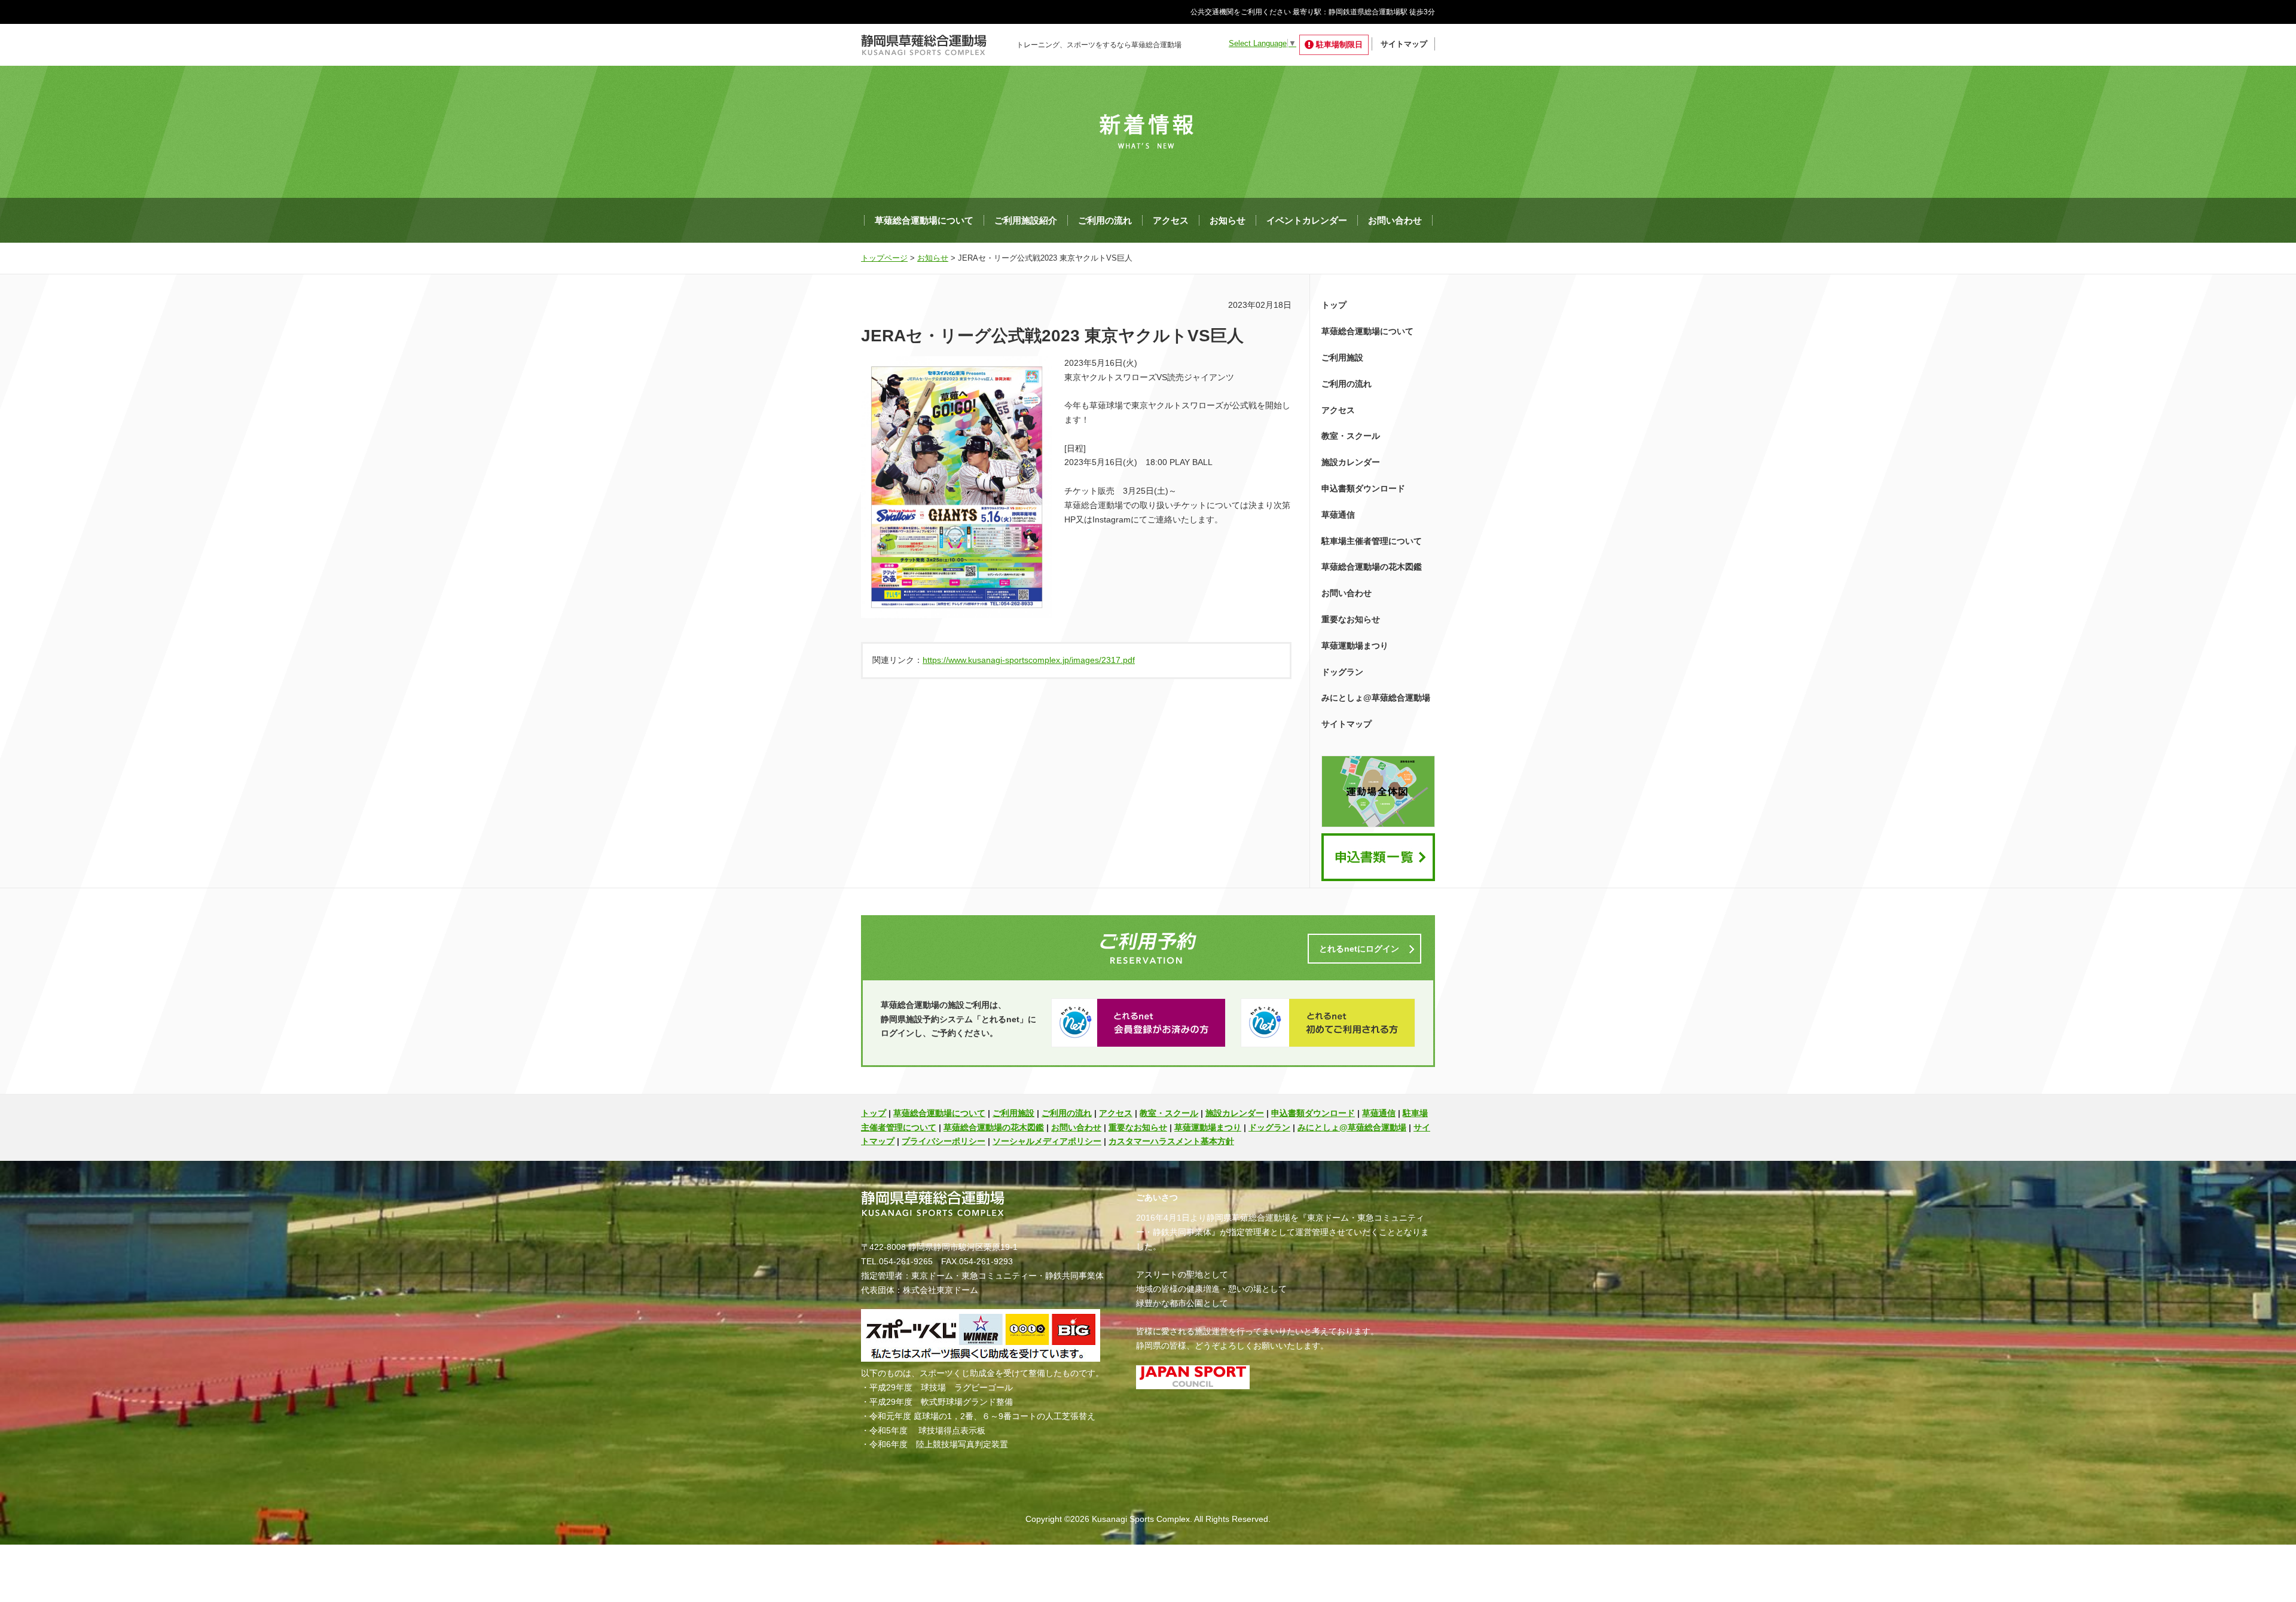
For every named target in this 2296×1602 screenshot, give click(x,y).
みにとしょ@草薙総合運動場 (1376, 698)
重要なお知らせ (1351, 619)
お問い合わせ (1395, 220)
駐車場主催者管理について (1372, 541)
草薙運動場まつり (1355, 646)
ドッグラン (1342, 672)
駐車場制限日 (1339, 45)
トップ (1334, 305)
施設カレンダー (1351, 462)
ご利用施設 (1342, 357)
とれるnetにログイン (1359, 949)
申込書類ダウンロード (1363, 488)
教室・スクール (1351, 436)
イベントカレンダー (1307, 220)
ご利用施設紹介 (1026, 220)
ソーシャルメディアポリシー (1047, 1141)
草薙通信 (1338, 515)
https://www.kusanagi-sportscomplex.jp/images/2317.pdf (1029, 660)
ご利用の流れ (1105, 220)
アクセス (1171, 220)
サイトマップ (1404, 44)
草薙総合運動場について (924, 220)
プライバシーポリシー (944, 1141)
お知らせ (1228, 220)
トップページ (884, 258)
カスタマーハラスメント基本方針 (1171, 1141)
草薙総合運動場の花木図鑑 (1372, 567)
